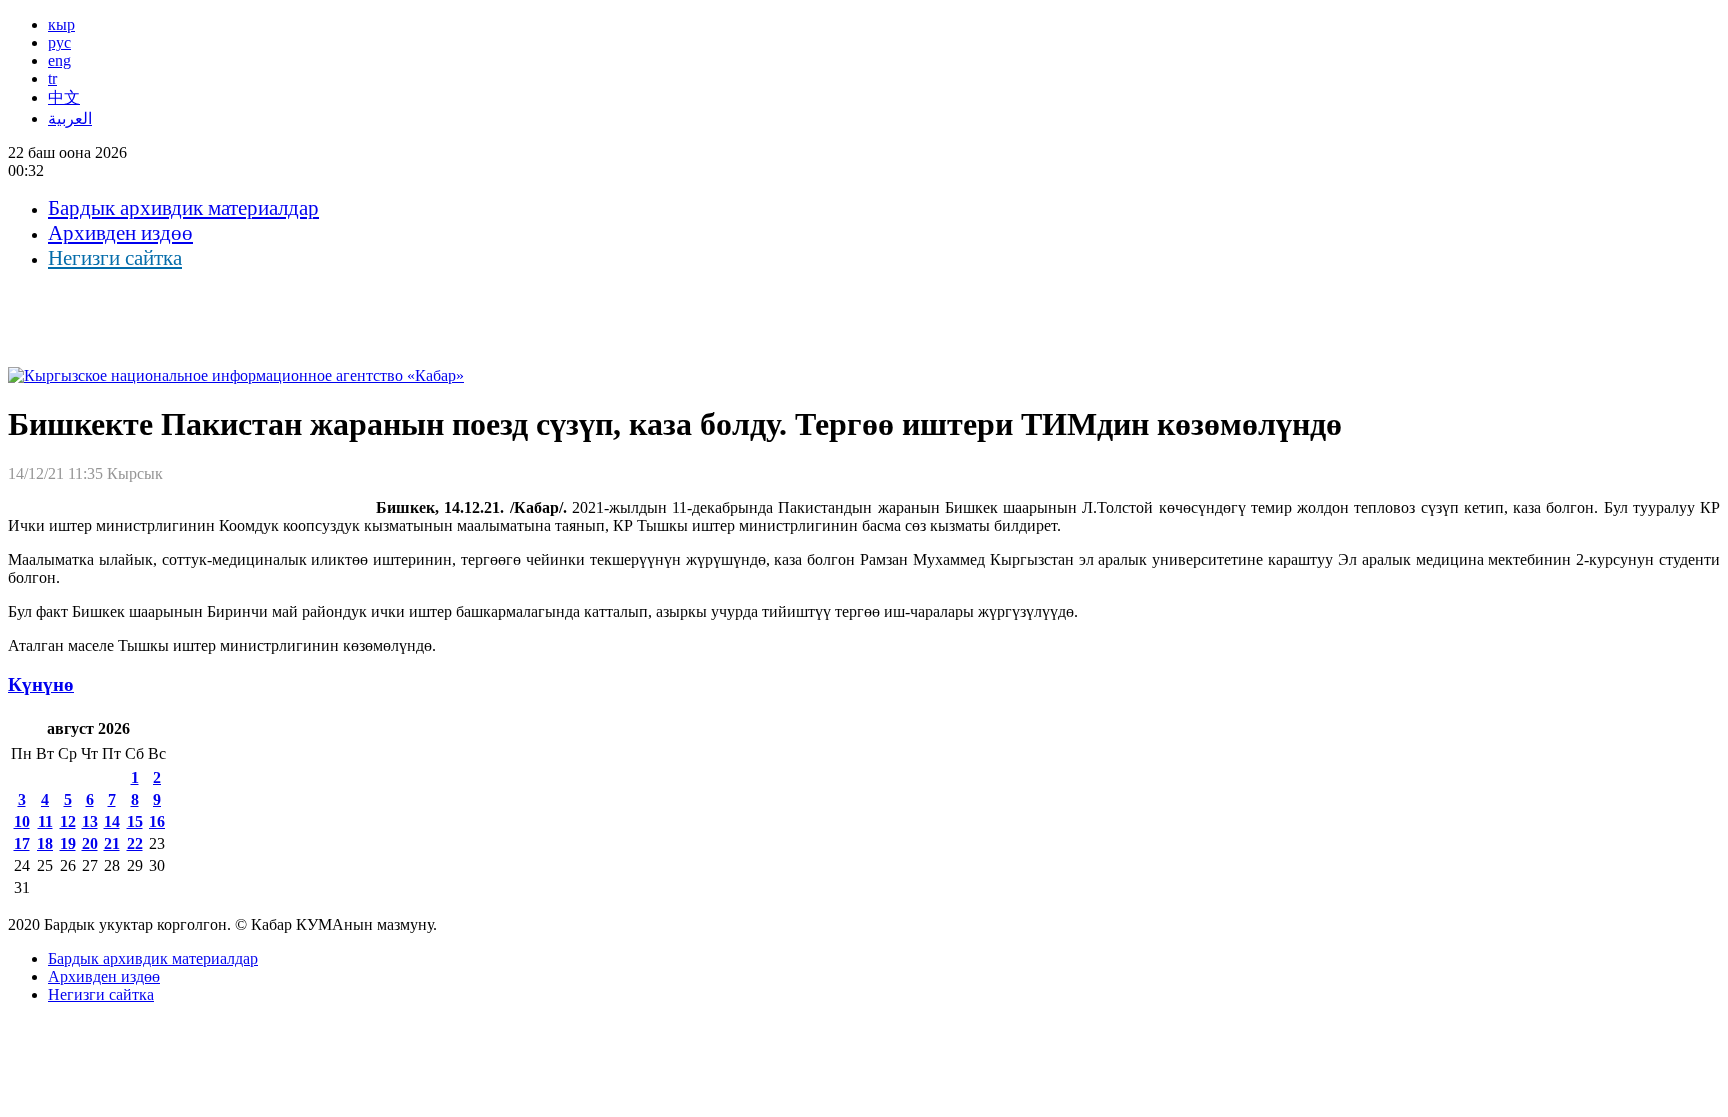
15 (135, 821)
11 (45, 821)
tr (52, 78)
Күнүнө (41, 684)
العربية (70, 118)
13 (90, 821)
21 (112, 843)
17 (22, 843)
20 (90, 843)
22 (135, 843)
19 (68, 843)
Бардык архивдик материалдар (183, 208)
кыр (61, 24)
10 (22, 821)
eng (59, 60)
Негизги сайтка (115, 258)
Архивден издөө (120, 233)
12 (68, 821)
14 (112, 821)
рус (59, 42)
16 (157, 821)
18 (45, 843)
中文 (64, 97)
